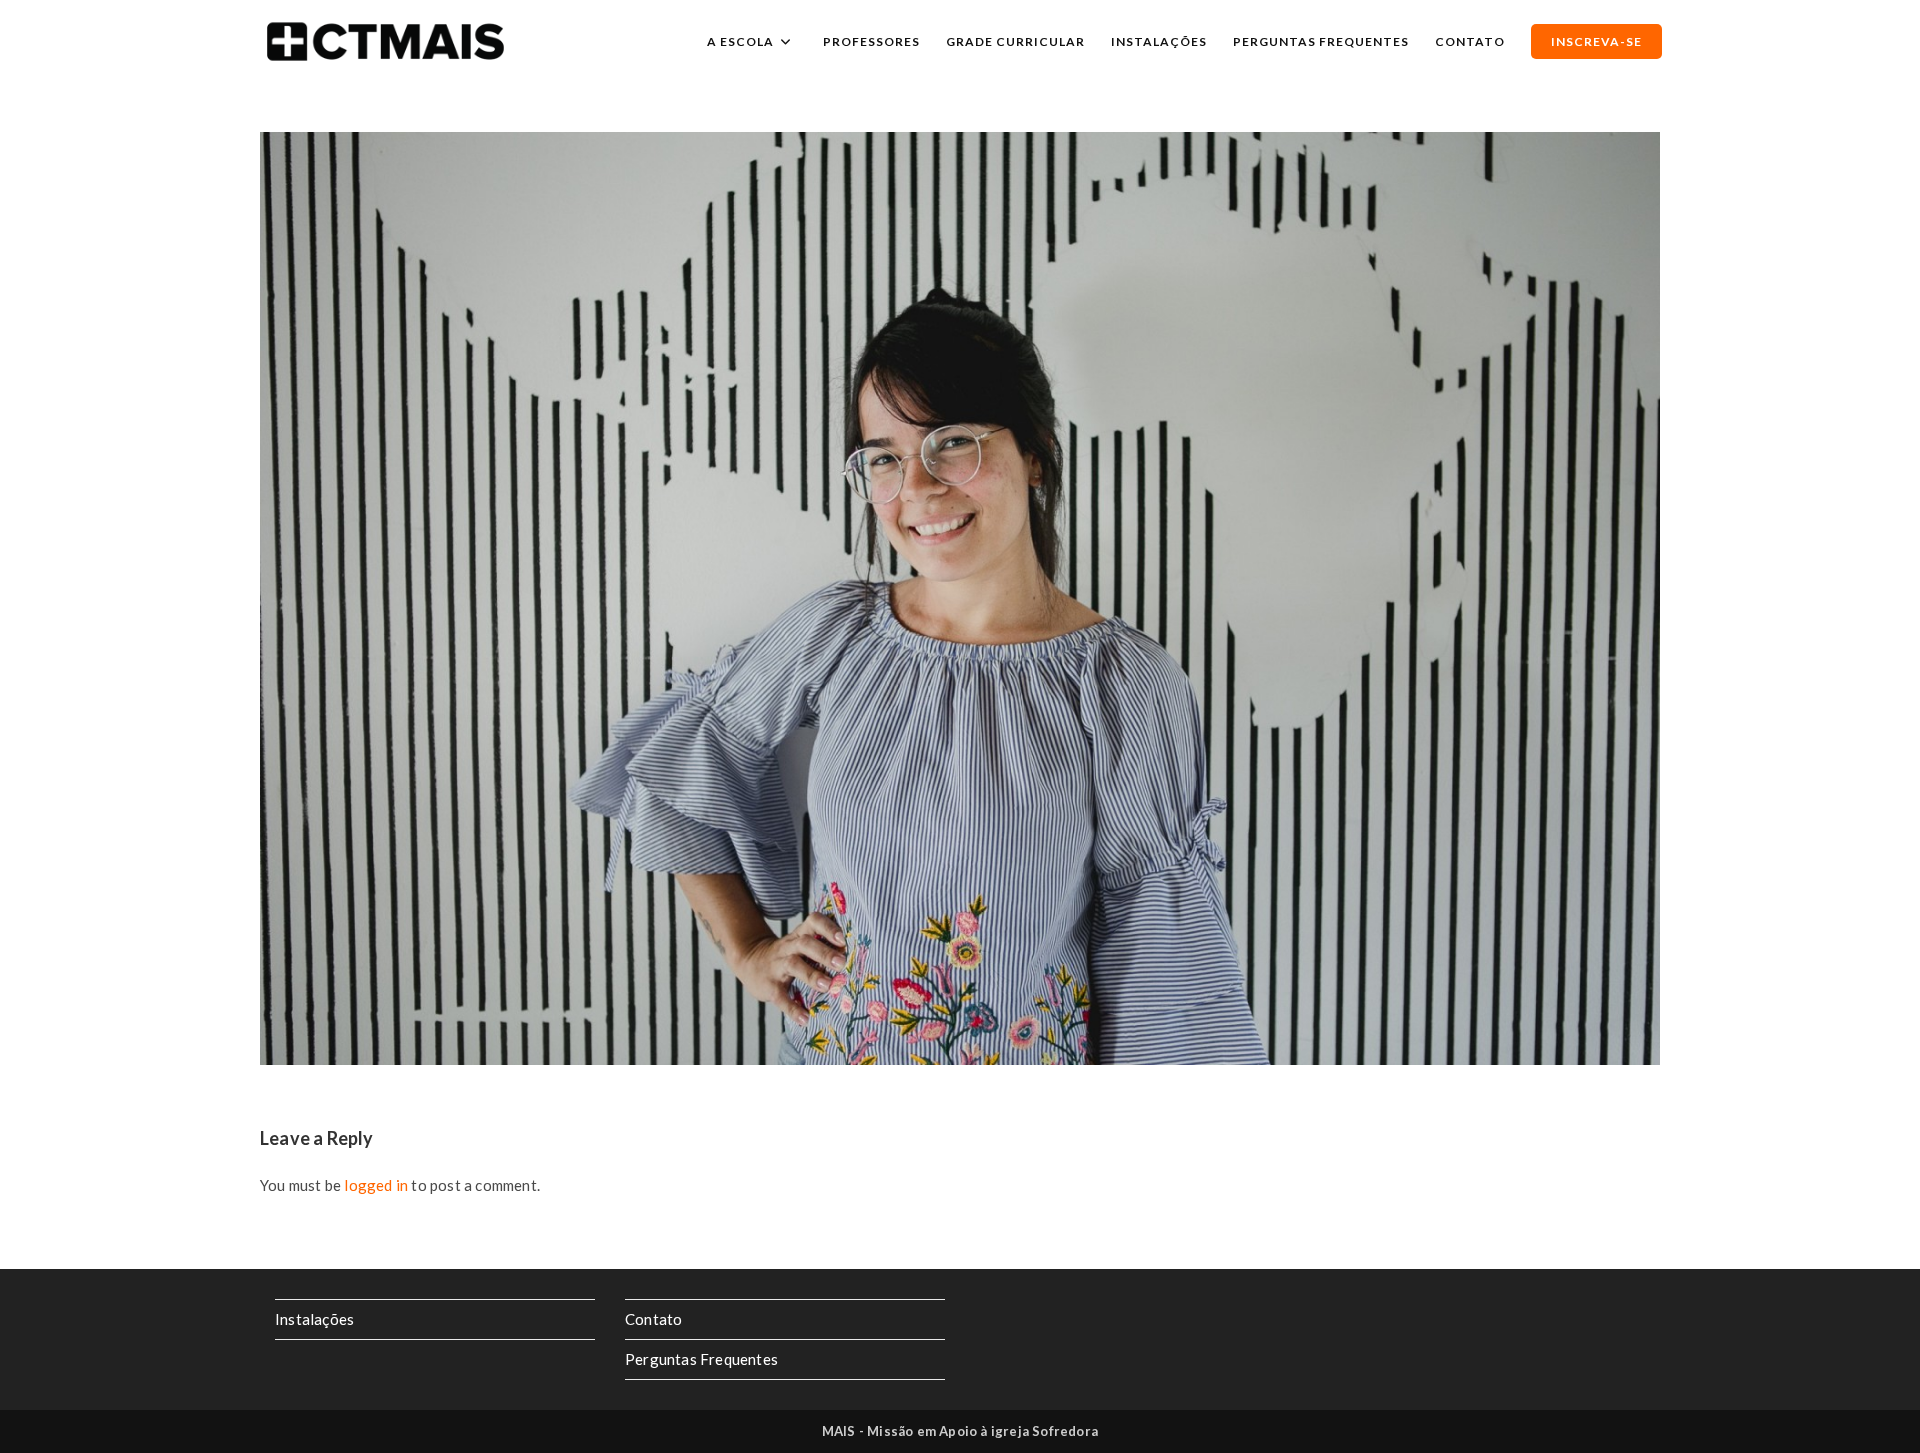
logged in (376, 1185)
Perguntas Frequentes (701, 1359)
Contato (653, 1319)
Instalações (314, 1319)
